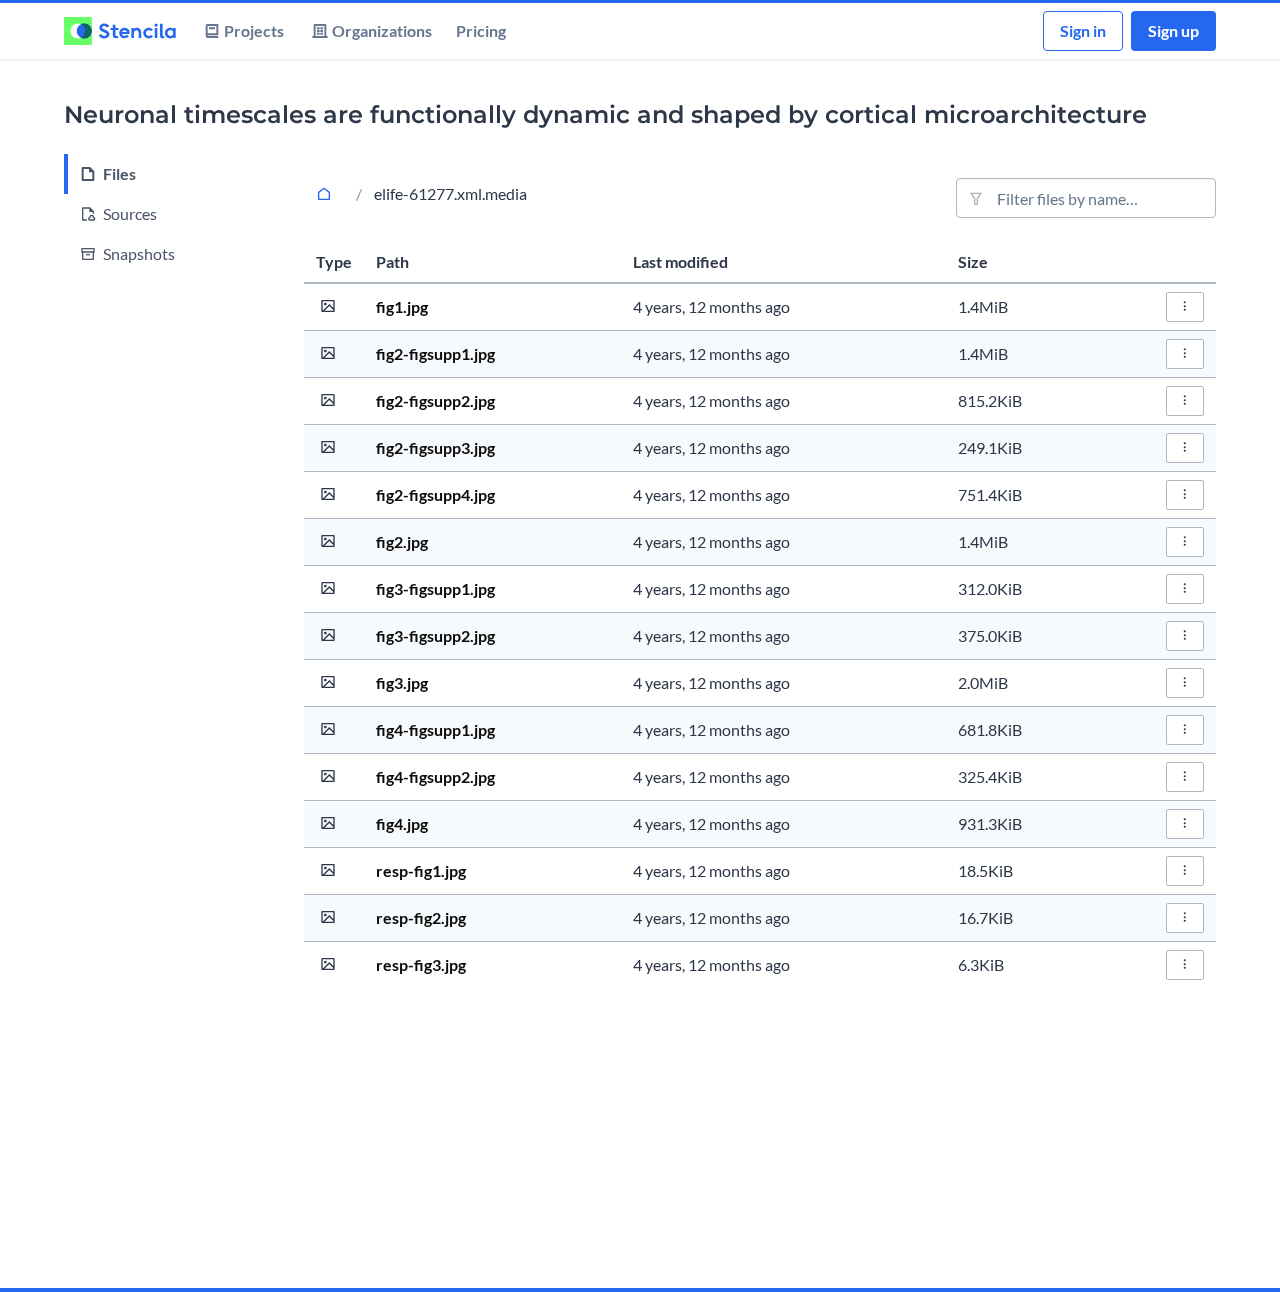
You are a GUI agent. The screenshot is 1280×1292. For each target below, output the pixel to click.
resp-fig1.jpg (421, 870)
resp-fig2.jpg (421, 917)
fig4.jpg (402, 823)
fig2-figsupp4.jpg (435, 494)
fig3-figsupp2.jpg (435, 635)
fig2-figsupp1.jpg (435, 353)
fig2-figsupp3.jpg (435, 447)
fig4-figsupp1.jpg (435, 729)
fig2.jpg (402, 541)
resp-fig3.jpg (421, 964)
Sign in (1083, 30)
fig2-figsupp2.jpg (435, 400)
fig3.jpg (402, 682)
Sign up (1173, 30)
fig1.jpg (402, 306)
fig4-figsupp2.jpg (435, 776)
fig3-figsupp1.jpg (435, 588)
